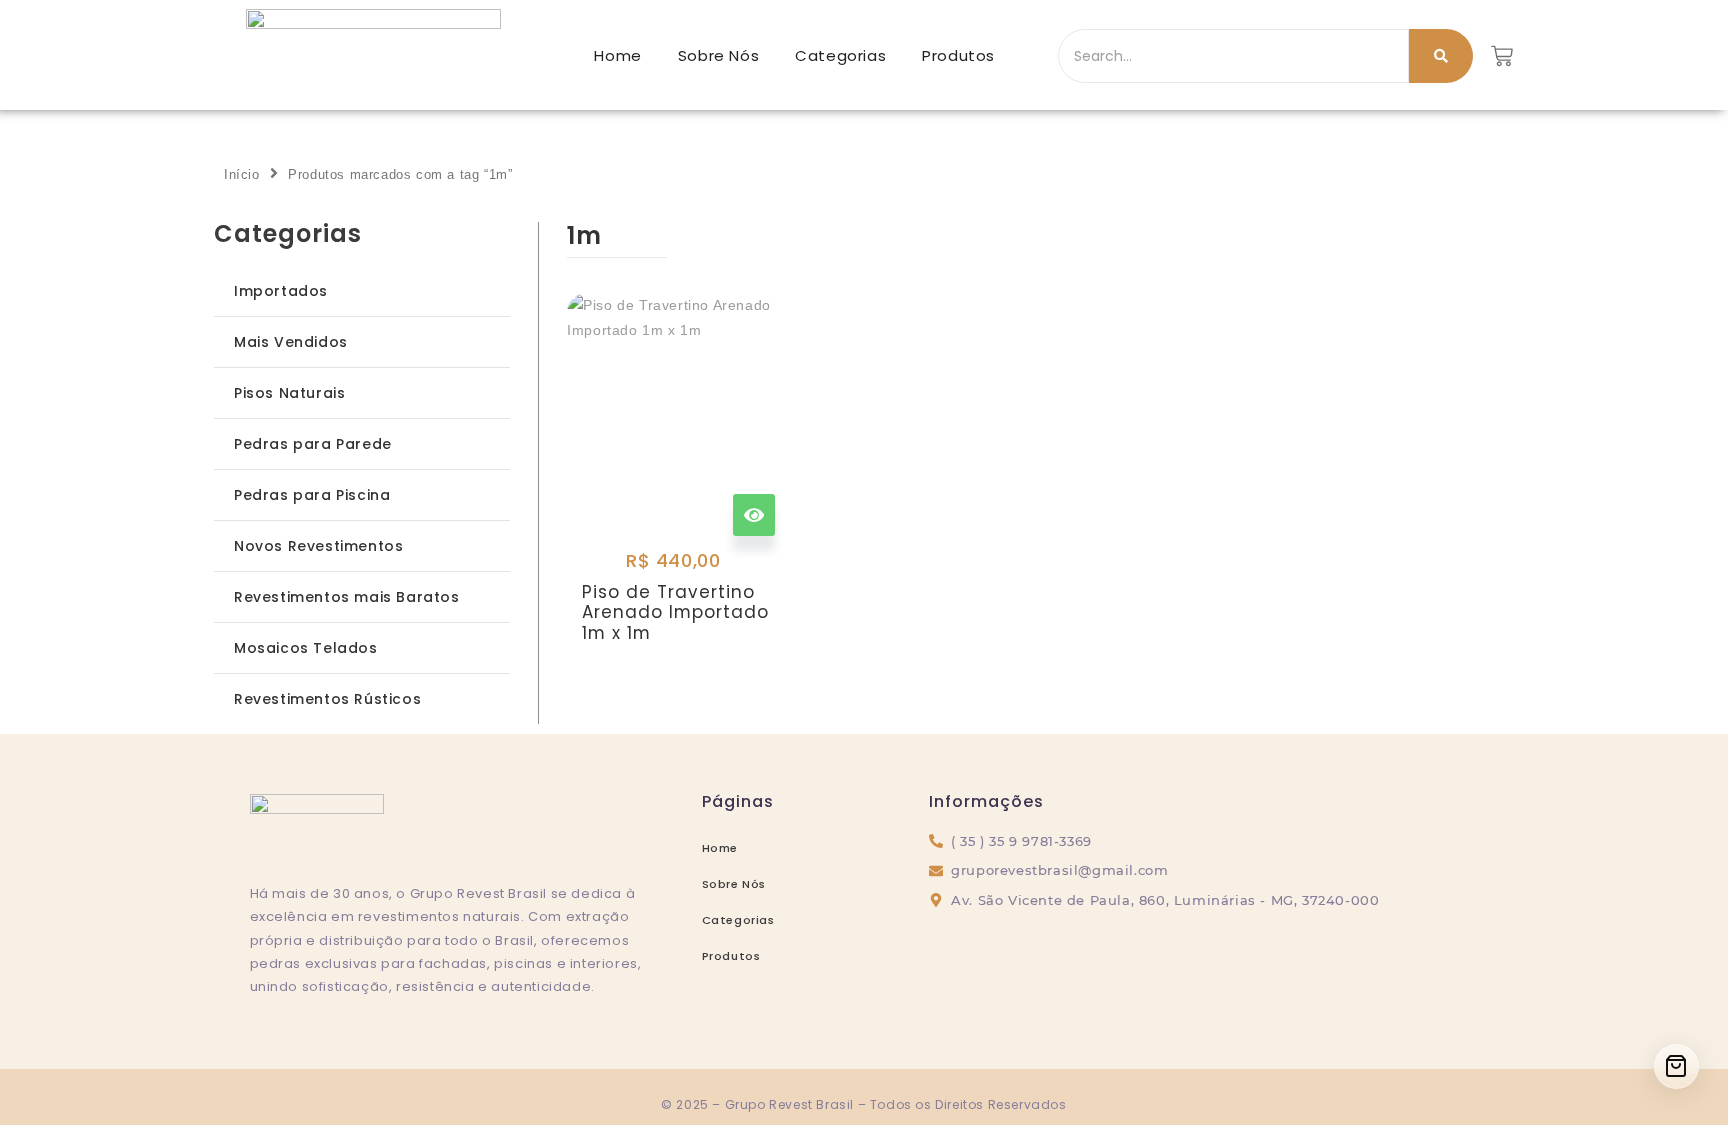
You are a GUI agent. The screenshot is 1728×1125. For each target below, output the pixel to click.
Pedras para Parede (313, 444)
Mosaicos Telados (306, 648)
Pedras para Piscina (312, 495)
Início (242, 174)
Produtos (958, 55)
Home (617, 55)
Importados (281, 291)
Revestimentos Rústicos (327, 699)
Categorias (840, 55)
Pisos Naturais (289, 393)
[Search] (1441, 56)
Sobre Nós (718, 55)
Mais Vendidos (291, 342)
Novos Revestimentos (318, 546)
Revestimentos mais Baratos (347, 597)
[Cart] (1676, 1066)
